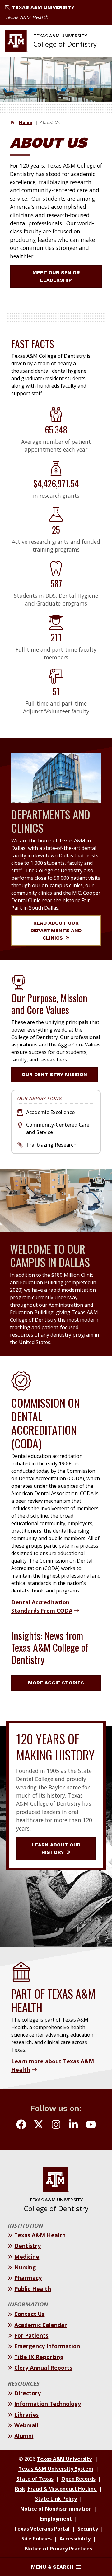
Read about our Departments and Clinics (56, 930)
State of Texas (35, 2479)
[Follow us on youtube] (91, 2125)
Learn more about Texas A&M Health (53, 2065)
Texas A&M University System (56, 2469)
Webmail (26, 2425)
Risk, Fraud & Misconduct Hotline (56, 2489)
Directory (28, 2393)
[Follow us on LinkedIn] (73, 2125)
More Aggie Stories (56, 1683)
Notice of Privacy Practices (58, 2549)
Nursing (25, 2267)
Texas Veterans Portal (42, 2529)
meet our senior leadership (56, 276)
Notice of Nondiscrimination (56, 2509)
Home (26, 122)
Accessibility (75, 2539)
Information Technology (48, 2404)
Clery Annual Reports (43, 2368)
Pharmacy (28, 2278)
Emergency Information (47, 2346)
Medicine (27, 2257)
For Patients (31, 2335)
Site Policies (37, 2539)
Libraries (26, 2415)
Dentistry (28, 2246)
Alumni (24, 2436)
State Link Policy (56, 2499)
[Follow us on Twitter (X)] (39, 2125)
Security (88, 2529)
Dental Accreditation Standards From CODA (42, 1606)
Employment (56, 2519)
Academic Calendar (41, 2325)
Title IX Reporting (39, 2357)
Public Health (33, 2289)
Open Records (78, 2479)
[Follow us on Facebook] (21, 2125)
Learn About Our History (56, 1848)
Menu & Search (52, 2567)
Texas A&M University (43, 7)
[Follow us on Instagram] (56, 2125)
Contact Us (29, 2314)
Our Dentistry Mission (54, 1074)
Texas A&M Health (27, 17)
